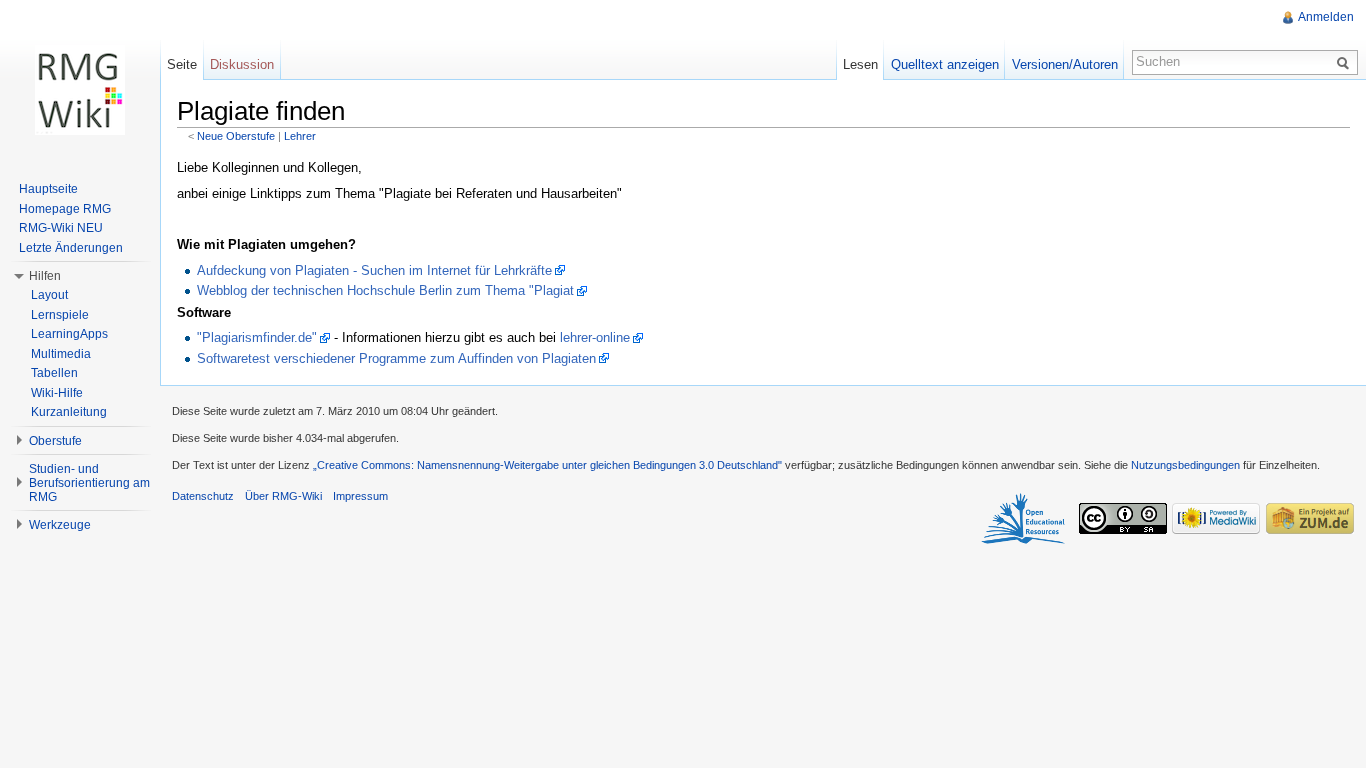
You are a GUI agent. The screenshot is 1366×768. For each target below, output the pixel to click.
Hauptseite (48, 189)
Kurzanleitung (69, 412)
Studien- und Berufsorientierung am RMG (89, 483)
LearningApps (69, 334)
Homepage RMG (65, 209)
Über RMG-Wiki (283, 496)
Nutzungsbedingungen (1185, 465)
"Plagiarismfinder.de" (257, 337)
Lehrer (300, 136)
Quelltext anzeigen (945, 64)
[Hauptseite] (80, 90)
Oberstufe (55, 441)
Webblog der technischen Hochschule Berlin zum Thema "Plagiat (385, 290)
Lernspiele (60, 315)
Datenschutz (203, 496)
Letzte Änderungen (71, 248)
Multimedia (61, 354)
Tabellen (54, 373)
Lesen (860, 64)
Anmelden (1326, 17)
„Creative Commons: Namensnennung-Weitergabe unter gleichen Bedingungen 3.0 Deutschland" (547, 465)
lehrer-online (595, 337)
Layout (49, 295)
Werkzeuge (60, 525)
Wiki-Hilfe (57, 393)
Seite (182, 64)
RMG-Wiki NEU (61, 228)
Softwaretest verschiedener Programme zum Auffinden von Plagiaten (396, 358)
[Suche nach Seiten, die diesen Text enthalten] (1346, 62)
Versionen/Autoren (1065, 64)
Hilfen (45, 276)
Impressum (360, 496)
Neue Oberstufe (236, 136)
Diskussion (242, 64)
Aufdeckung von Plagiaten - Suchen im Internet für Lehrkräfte (374, 270)
